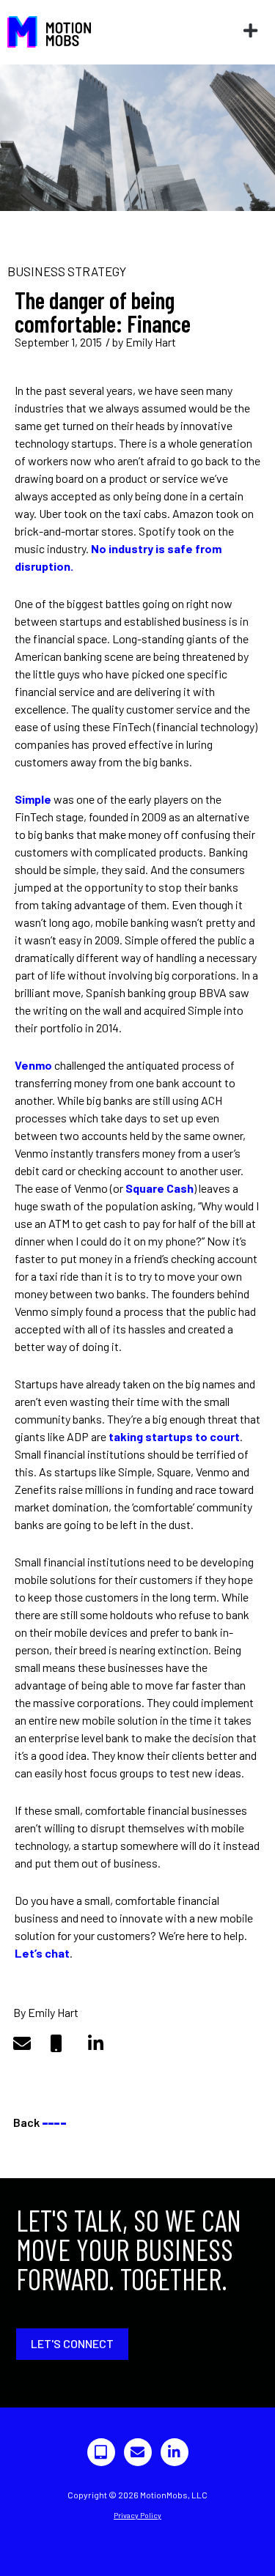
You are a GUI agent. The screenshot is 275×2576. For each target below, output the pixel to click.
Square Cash (159, 1188)
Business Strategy (67, 271)
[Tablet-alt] (101, 2452)
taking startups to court (174, 1436)
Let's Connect (72, 2343)
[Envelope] (138, 2452)
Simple (33, 799)
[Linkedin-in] (175, 2452)
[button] (250, 31)
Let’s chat (42, 1953)
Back (40, 2122)
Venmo (33, 1065)
